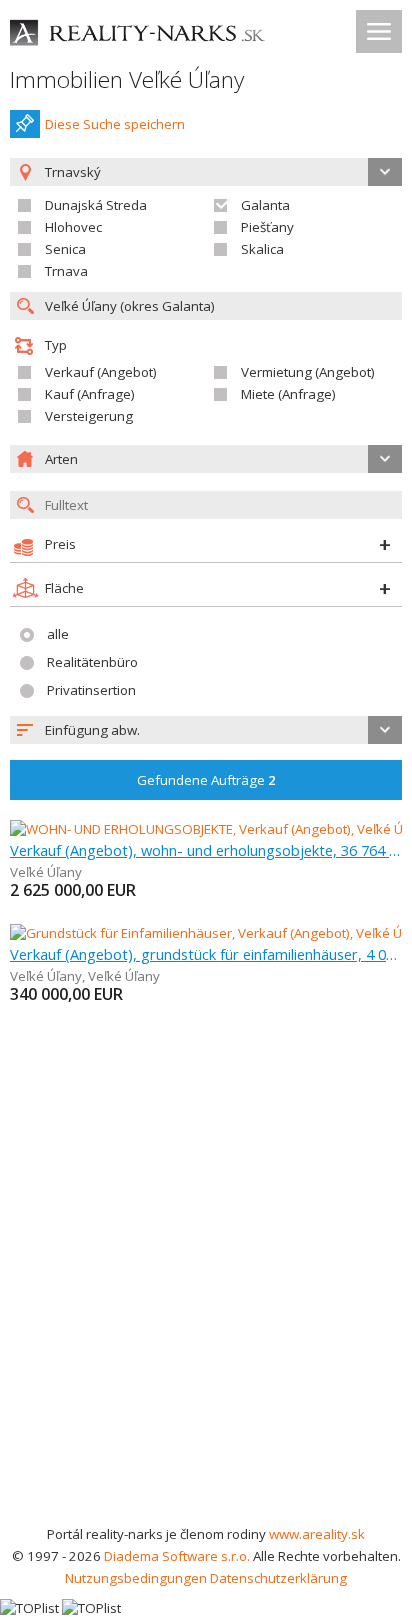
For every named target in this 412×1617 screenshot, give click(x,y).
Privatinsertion (91, 690)
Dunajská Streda (96, 205)
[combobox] (206, 730)
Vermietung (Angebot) (308, 372)
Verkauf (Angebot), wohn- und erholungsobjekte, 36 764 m (206, 850)
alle (58, 634)
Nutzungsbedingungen (136, 1578)
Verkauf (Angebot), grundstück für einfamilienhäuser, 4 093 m (206, 954)
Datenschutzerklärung (278, 1578)
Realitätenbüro (92, 662)
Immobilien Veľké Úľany (127, 79)
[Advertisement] (206, 1307)
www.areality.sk (317, 1534)
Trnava (66, 271)
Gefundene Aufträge (206, 780)
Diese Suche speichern (115, 124)
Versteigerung (89, 416)
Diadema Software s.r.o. (177, 1556)
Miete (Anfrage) (288, 394)
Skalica (262, 249)
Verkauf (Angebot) (101, 372)
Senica (65, 249)
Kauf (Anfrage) (90, 394)
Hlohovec (73, 227)
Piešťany (267, 227)
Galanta (265, 205)
